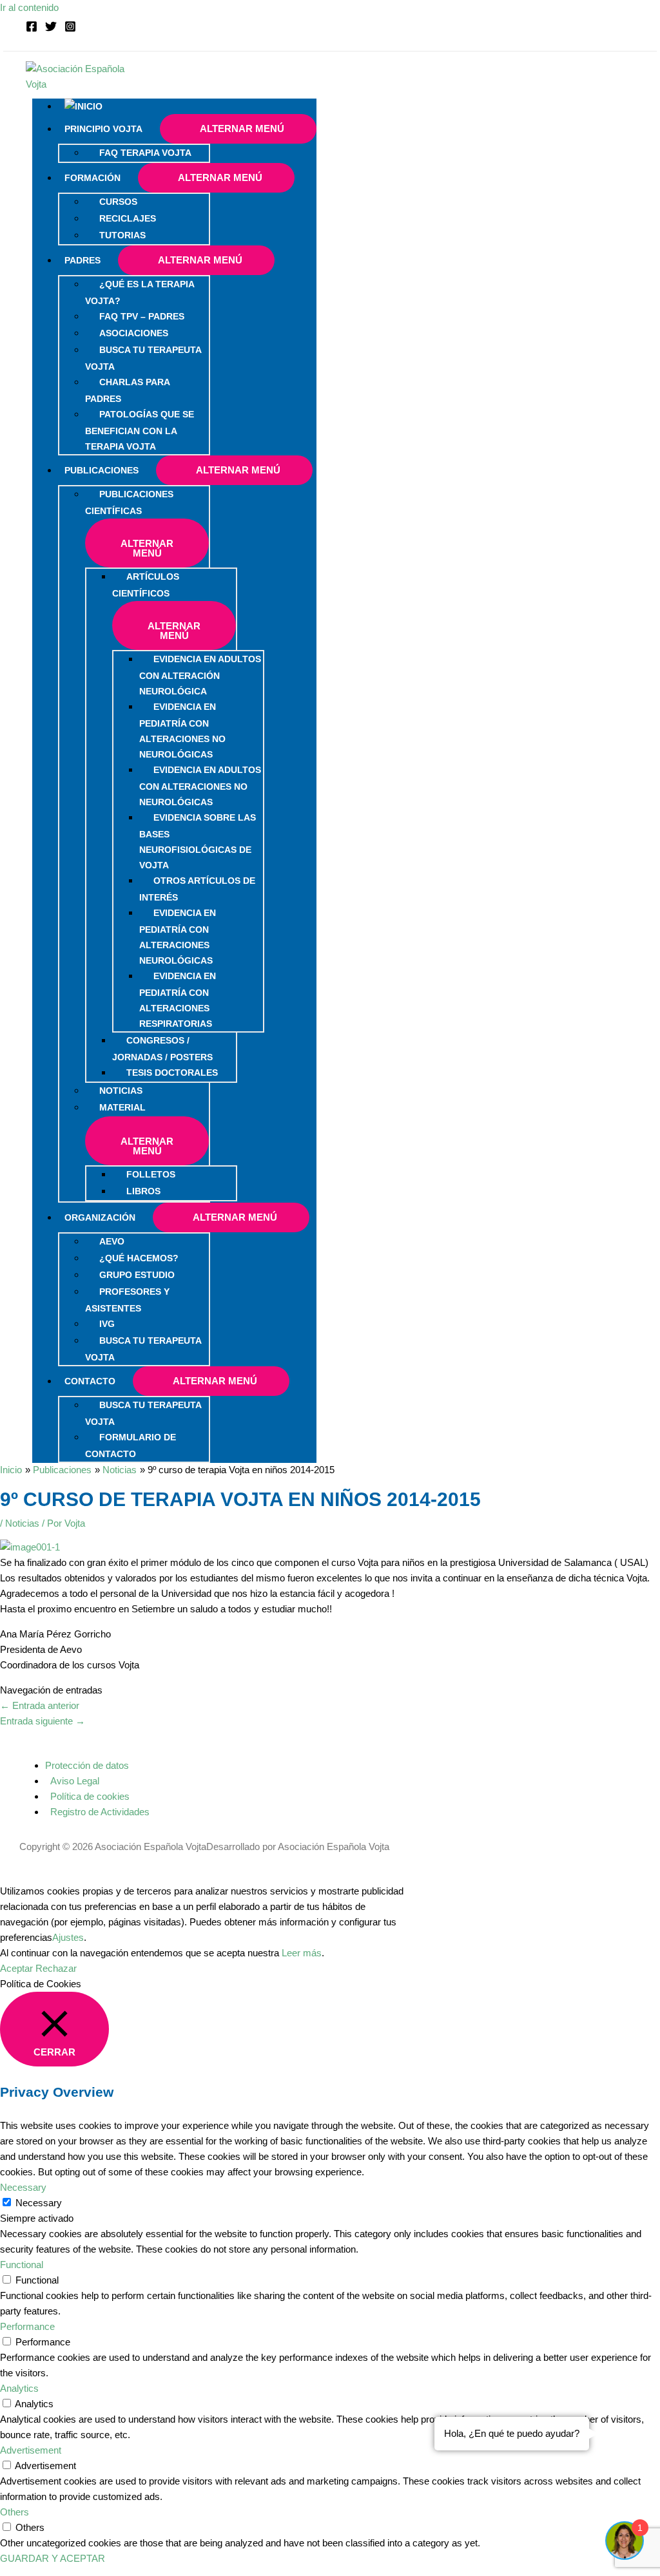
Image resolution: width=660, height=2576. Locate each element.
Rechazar (56, 1968)
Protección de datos (87, 1765)
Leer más (302, 1953)
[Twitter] (51, 29)
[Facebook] (32, 29)
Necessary (39, 2203)
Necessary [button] (23, 2187)
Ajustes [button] (68, 1937)
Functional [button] (22, 2265)
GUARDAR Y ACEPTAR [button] (53, 2558)
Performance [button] (27, 2326)
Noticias (22, 1523)
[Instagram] (70, 29)
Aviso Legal (75, 1781)
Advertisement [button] (31, 2450)
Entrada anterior (40, 1705)
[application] (148, 129)
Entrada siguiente (43, 1721)
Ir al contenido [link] (29, 7)
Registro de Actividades (100, 1812)
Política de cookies (90, 1796)
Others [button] (15, 2512)
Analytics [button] (19, 2388)
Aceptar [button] (16, 1968)
